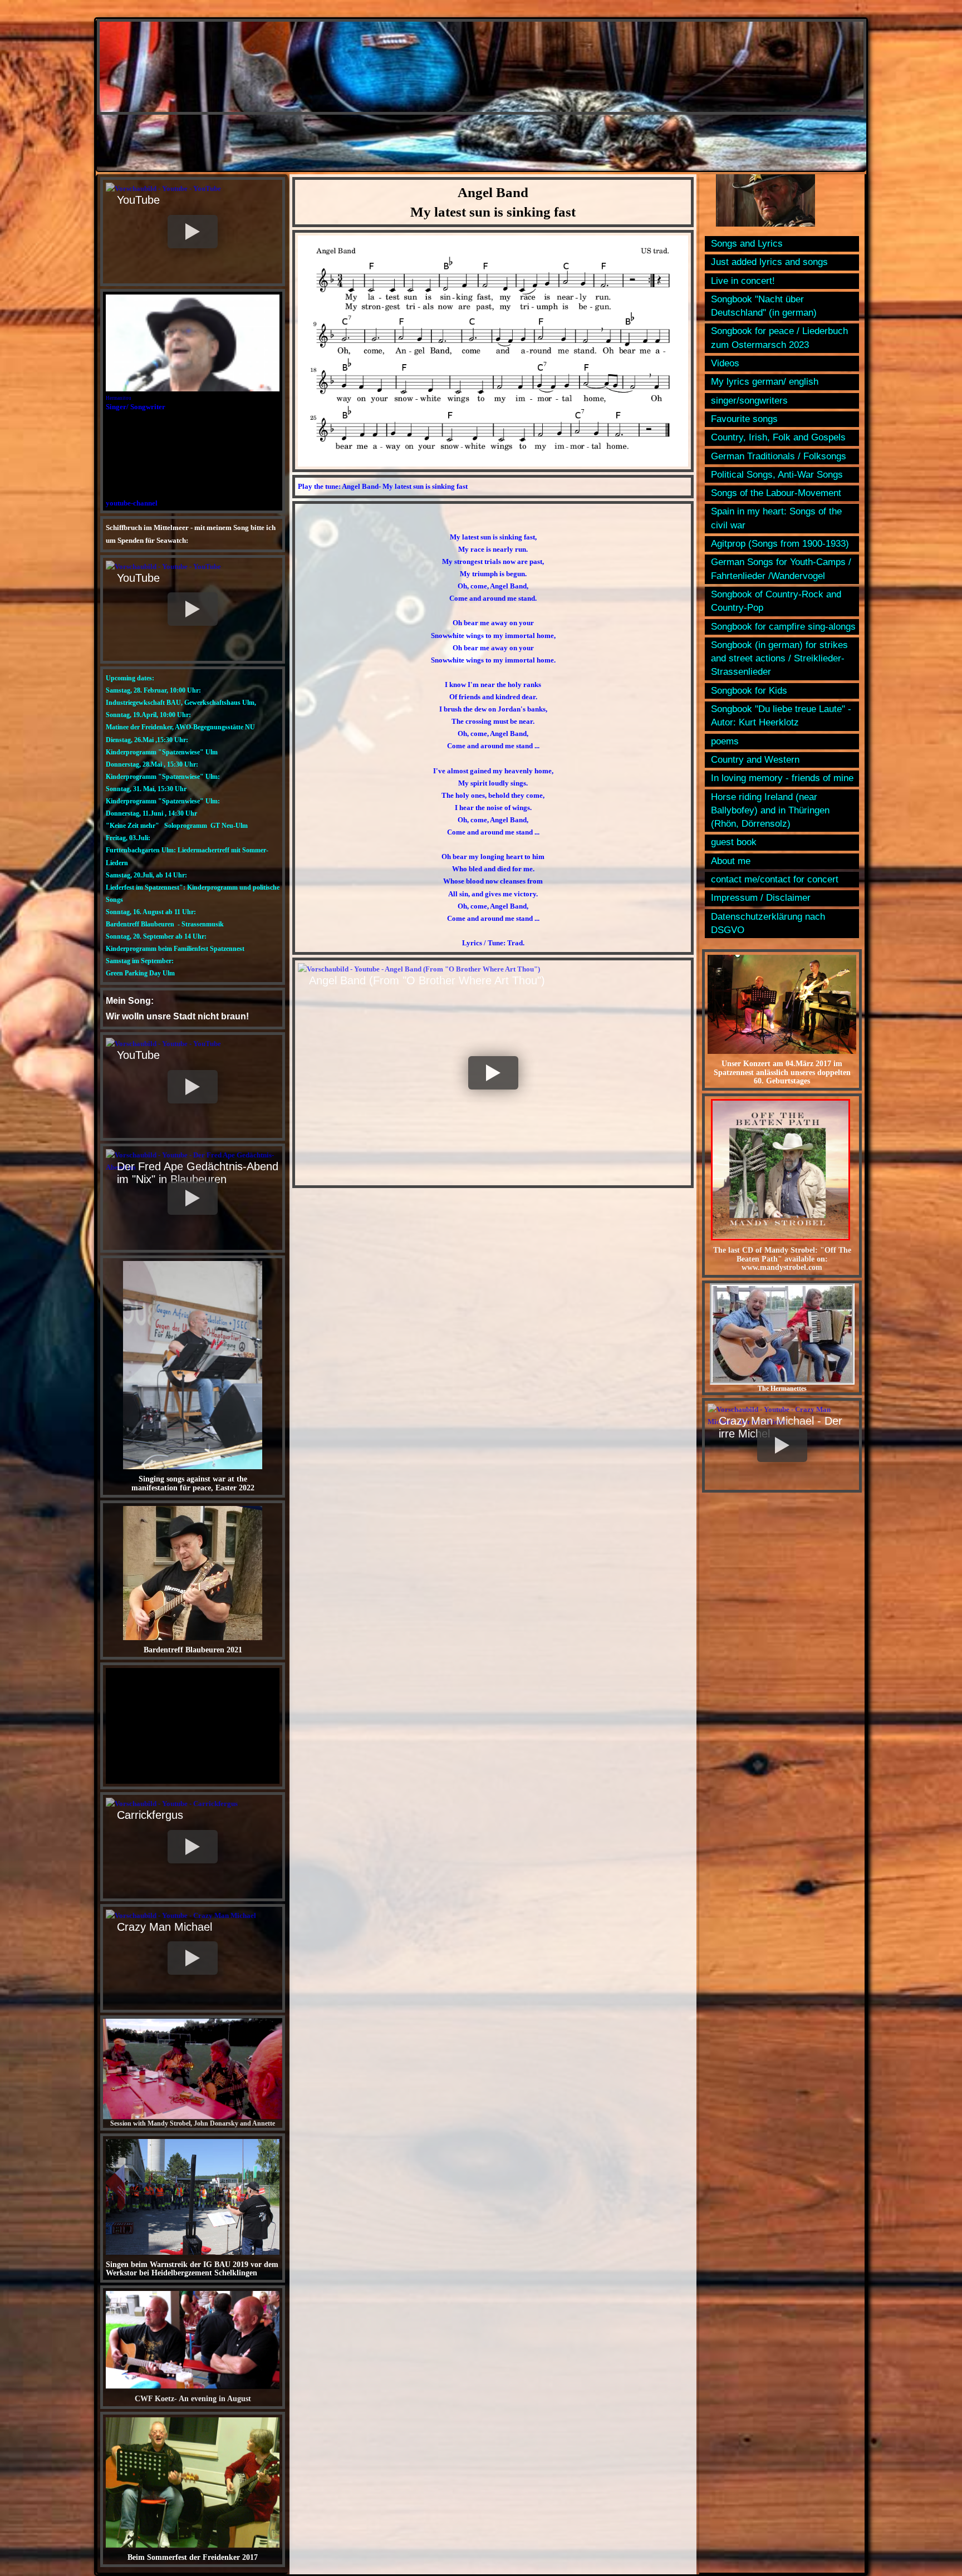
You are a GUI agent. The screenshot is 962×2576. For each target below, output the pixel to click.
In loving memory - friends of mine (782, 778)
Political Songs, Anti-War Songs (777, 475)
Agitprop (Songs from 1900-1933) (780, 544)
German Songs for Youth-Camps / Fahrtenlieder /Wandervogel (781, 569)
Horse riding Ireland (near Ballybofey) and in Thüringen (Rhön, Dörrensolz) (770, 811)
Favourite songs (744, 419)
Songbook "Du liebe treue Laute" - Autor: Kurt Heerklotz (781, 716)
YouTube (138, 200)
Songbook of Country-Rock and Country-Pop (776, 601)
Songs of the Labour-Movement (776, 493)
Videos (725, 363)
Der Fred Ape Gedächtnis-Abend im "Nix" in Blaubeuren (198, 1173)
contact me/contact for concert (775, 879)
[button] (193, 232)
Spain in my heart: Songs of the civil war (776, 518)
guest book (734, 842)
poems (725, 741)
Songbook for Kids (749, 691)
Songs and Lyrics (747, 244)
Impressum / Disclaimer (761, 898)
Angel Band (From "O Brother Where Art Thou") (427, 980)
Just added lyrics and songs (769, 262)
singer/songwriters (749, 401)
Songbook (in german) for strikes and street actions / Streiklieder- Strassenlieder (779, 659)
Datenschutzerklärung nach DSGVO (768, 923)
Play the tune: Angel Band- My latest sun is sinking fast (383, 486)
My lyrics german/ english (765, 382)
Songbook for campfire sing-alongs (783, 627)
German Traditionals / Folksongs (779, 456)
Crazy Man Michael (165, 1927)
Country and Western (755, 760)
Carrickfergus (150, 1815)
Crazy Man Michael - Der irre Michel (781, 1427)
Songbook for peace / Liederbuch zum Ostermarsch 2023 (779, 338)
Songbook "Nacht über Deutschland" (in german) (764, 306)
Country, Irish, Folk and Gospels (778, 437)
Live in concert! (743, 281)
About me (731, 861)
